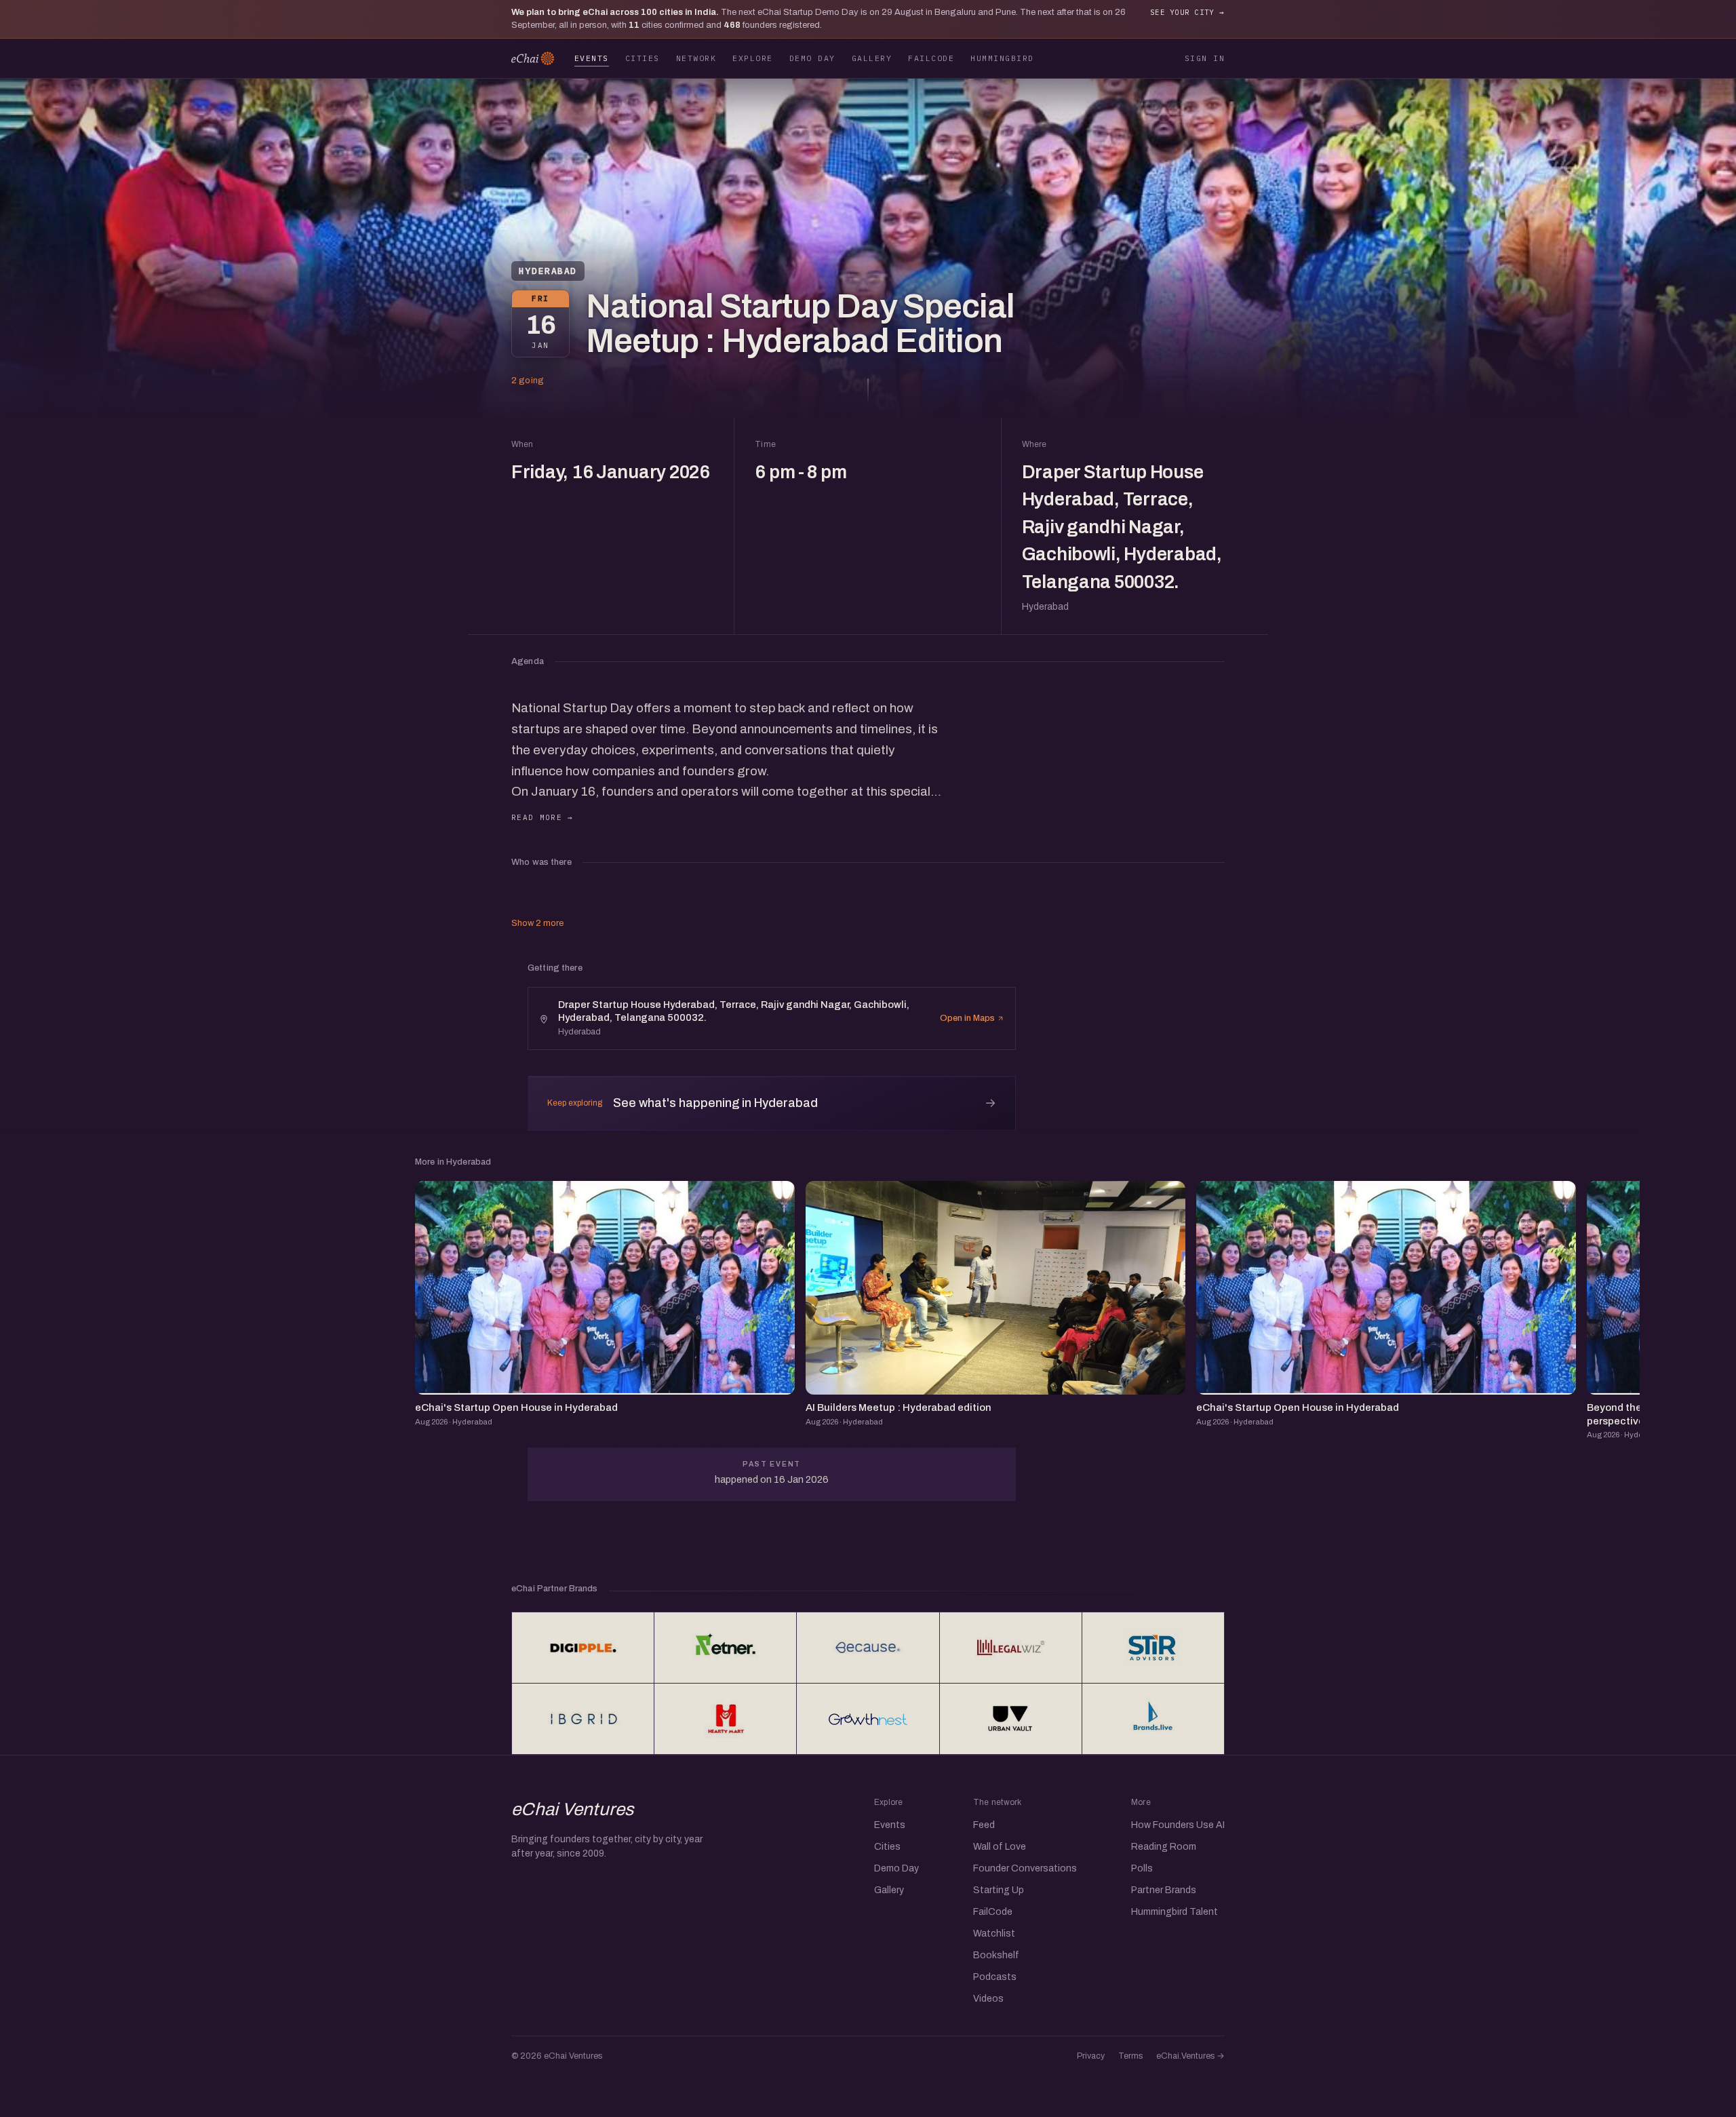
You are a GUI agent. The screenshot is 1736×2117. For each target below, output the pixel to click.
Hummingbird (1002, 58)
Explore (752, 58)
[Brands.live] (1153, 1719)
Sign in (1205, 58)
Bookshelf (996, 1955)
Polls (1142, 1868)
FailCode (931, 58)
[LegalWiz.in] (1011, 1648)
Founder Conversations (1025, 1868)
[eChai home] (533, 58)
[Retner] (725, 1648)
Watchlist (994, 1934)
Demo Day (812, 58)
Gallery (872, 58)
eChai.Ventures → (1190, 2056)
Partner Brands (1164, 1890)
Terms (1130, 2056)
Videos (988, 1999)
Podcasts (995, 1977)
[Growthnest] (868, 1719)
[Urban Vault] (1011, 1719)
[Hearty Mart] (725, 1719)
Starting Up (999, 1890)
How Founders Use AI (1178, 1825)
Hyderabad (548, 271)
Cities (643, 58)
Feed (984, 1825)
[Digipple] (583, 1648)
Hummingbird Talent (1175, 1912)
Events (592, 58)
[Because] (868, 1648)
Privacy (1091, 2056)
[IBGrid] (583, 1719)
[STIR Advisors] (1153, 1648)
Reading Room (1164, 1847)
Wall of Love (1000, 1847)
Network (696, 58)
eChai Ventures (573, 1809)
